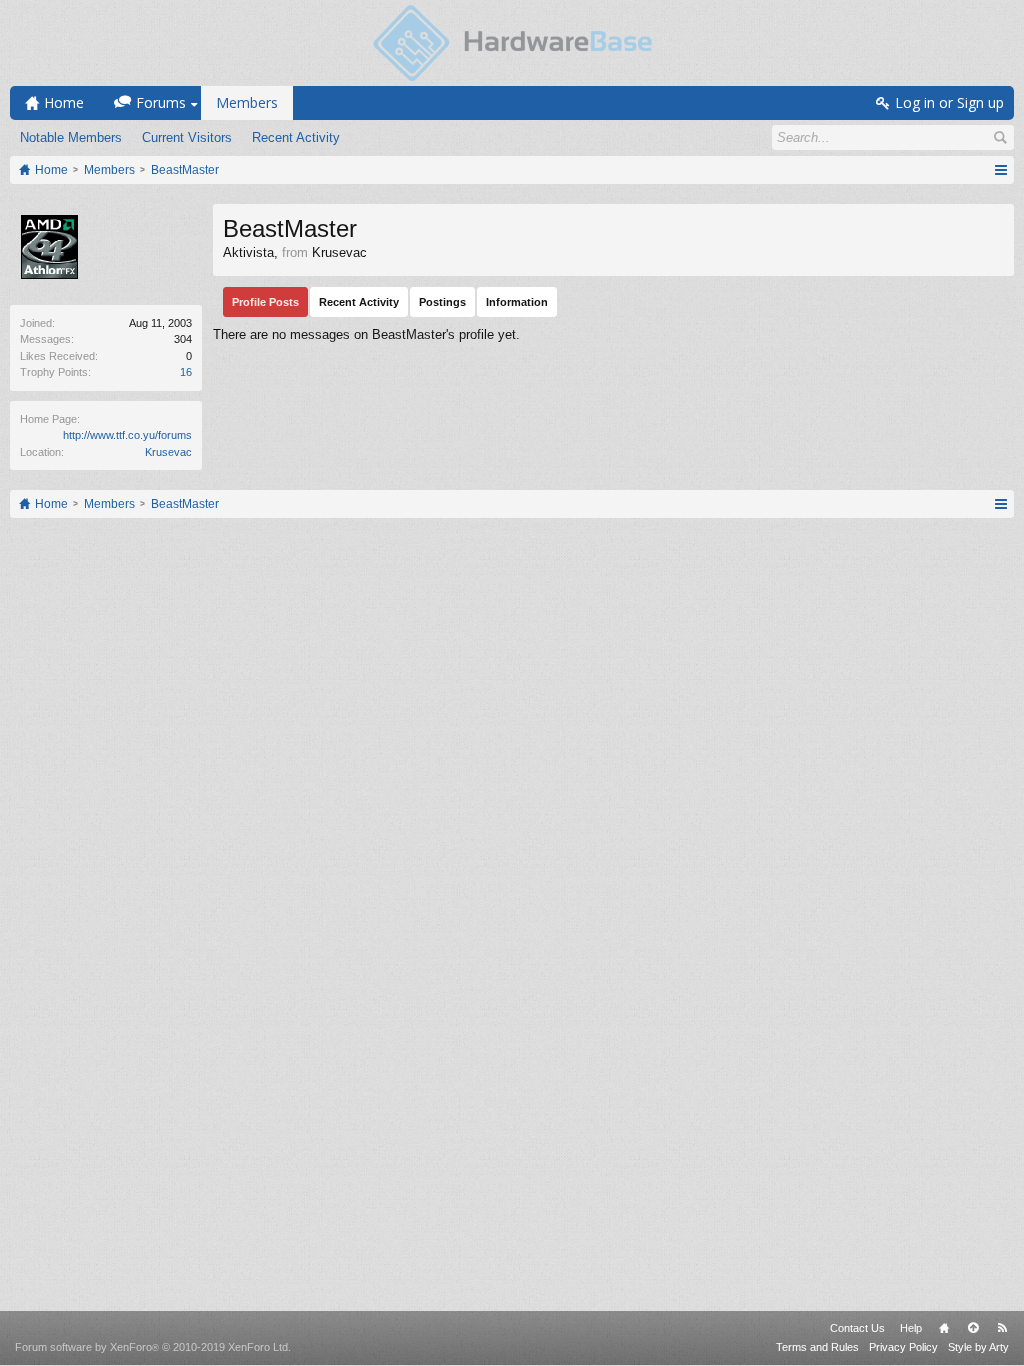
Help (911, 1328)
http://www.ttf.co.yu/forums (127, 435)
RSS (1002, 1328)
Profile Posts (265, 302)
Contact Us (857, 1328)
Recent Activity (296, 137)
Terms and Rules (817, 1347)
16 (186, 372)
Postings (442, 302)
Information (517, 302)
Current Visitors (187, 137)
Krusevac (168, 452)
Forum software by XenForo (153, 1347)
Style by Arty (978, 1347)
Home (944, 1328)
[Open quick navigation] (1000, 170)
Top (973, 1328)
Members (247, 102)
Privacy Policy (903, 1347)
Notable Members (71, 137)
